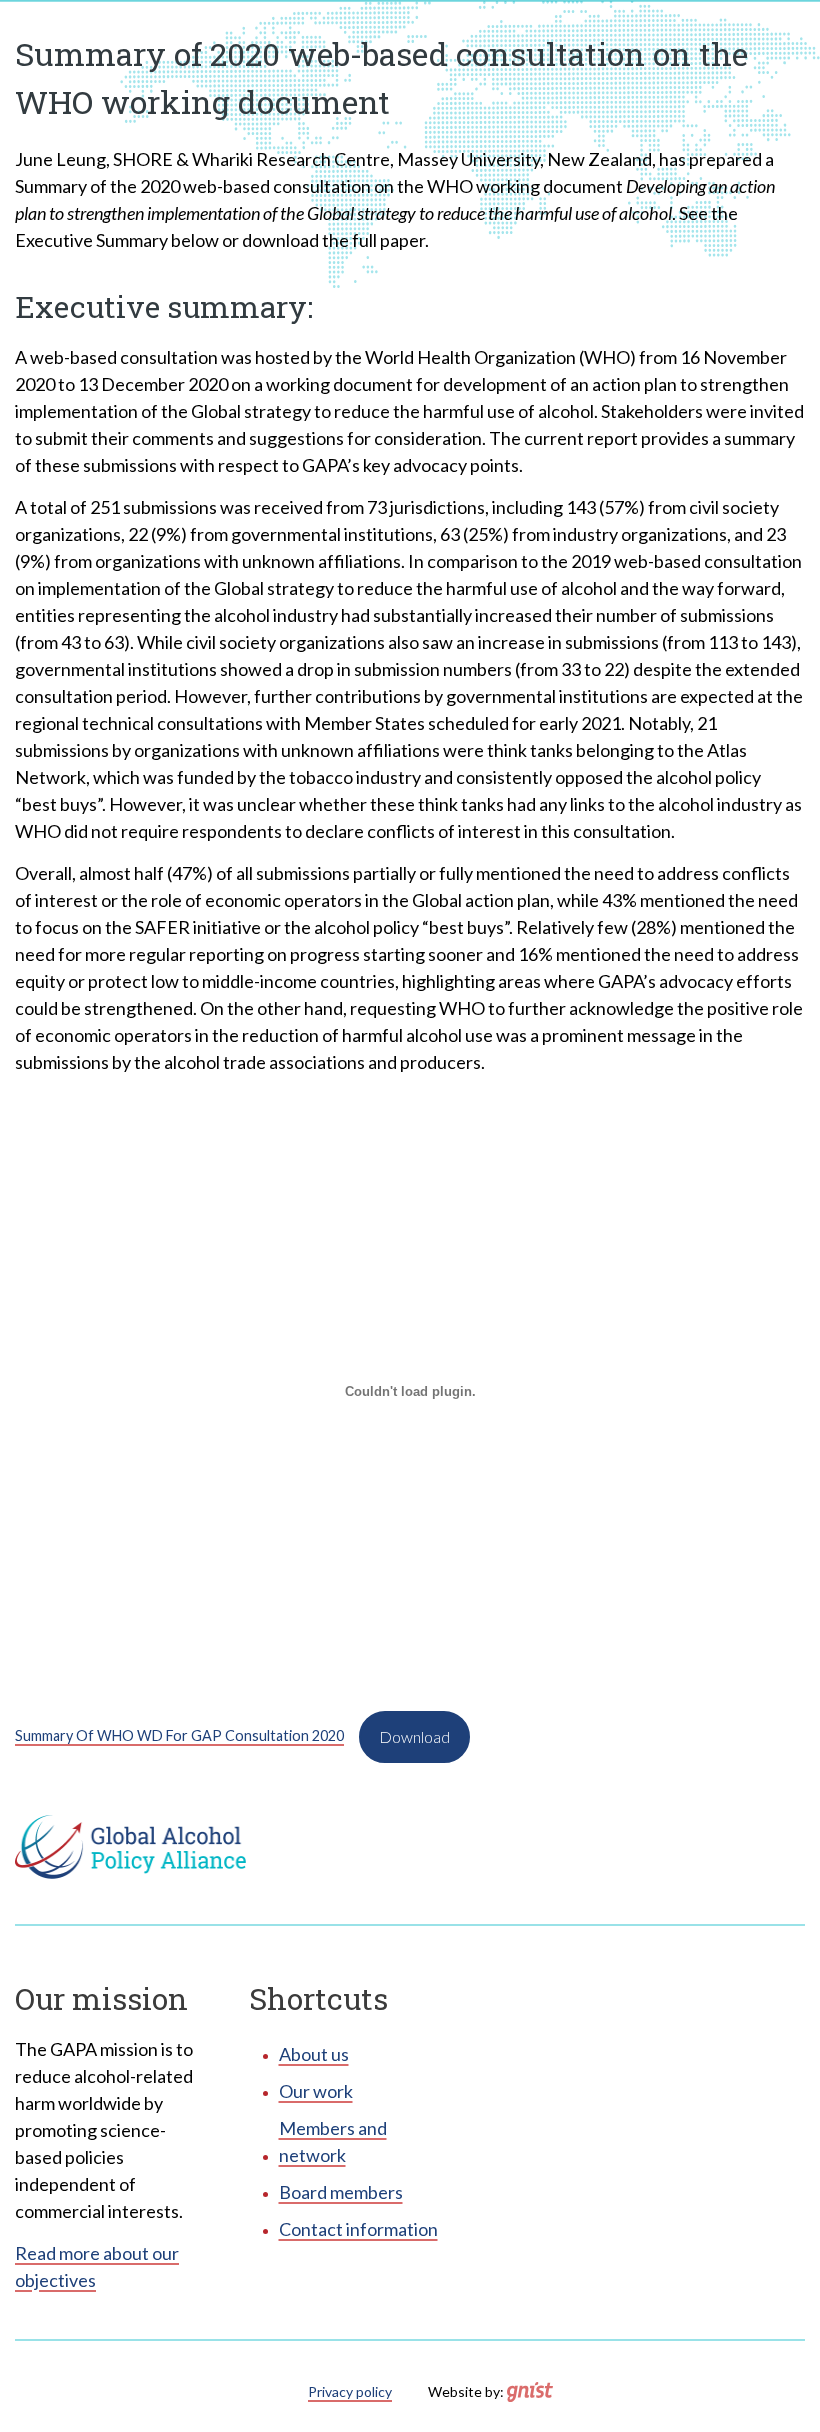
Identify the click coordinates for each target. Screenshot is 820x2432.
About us (314, 2054)
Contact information (358, 2229)
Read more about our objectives (97, 2266)
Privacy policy (350, 2391)
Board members (341, 2192)
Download (414, 1736)
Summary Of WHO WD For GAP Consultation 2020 (179, 1735)
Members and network (333, 2141)
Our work (316, 2091)
